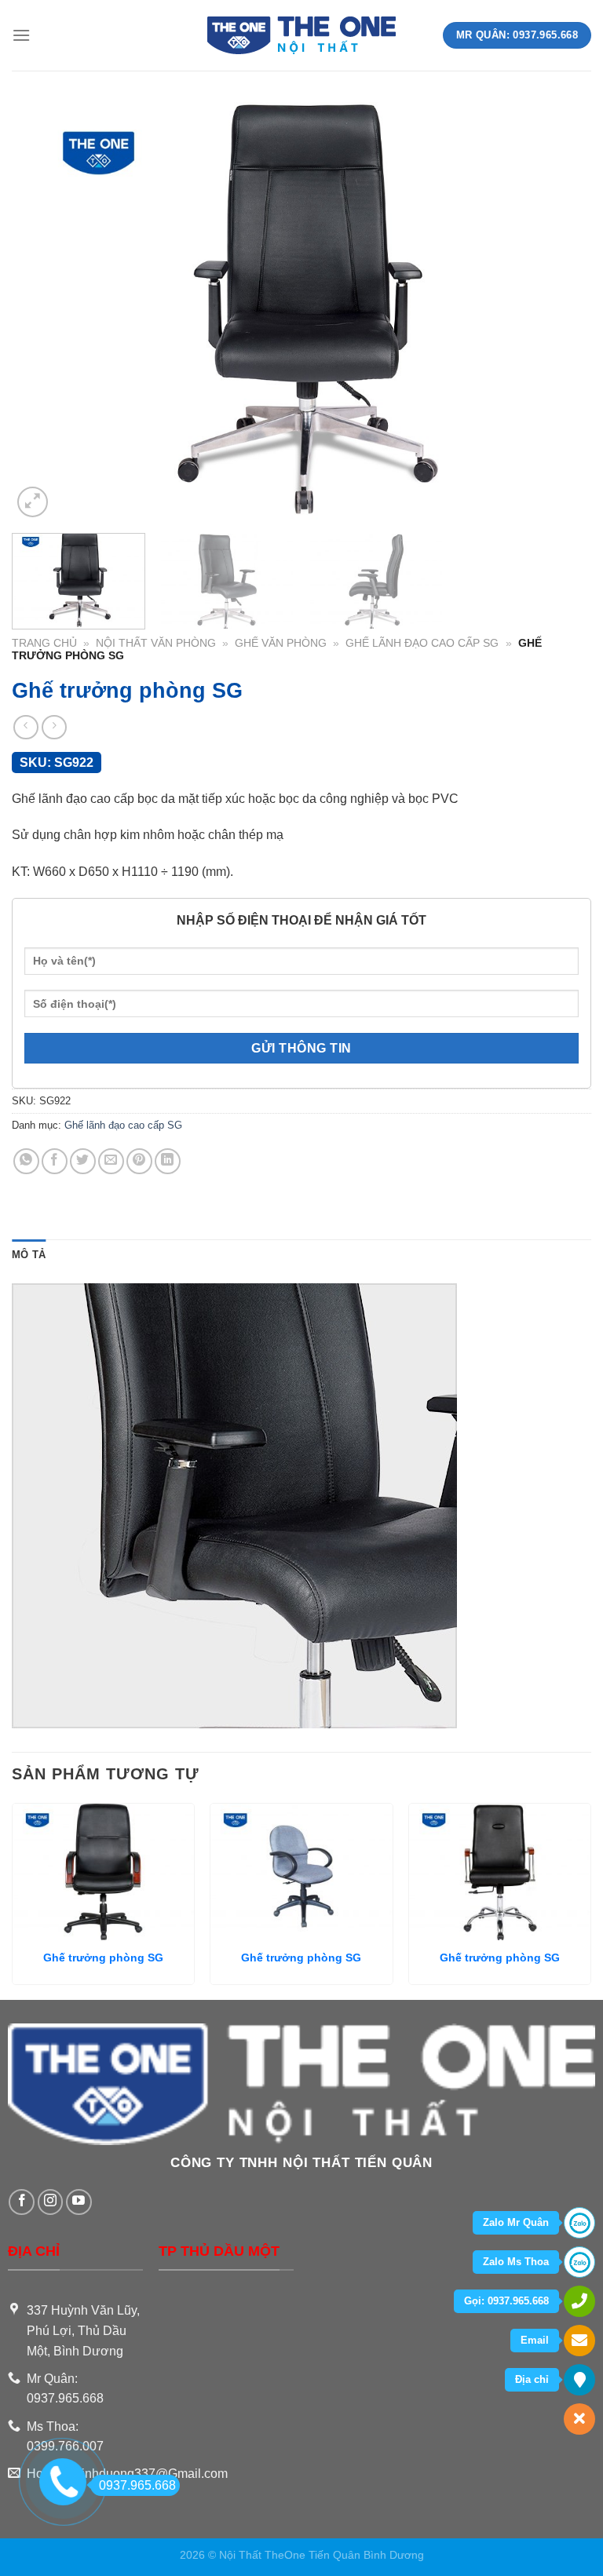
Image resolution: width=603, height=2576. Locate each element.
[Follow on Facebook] (22, 2202)
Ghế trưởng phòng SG (103, 1958)
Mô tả (29, 1255)
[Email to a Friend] (111, 1161)
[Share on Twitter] (83, 1161)
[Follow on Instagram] (51, 2202)
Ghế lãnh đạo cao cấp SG (422, 643)
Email (535, 2340)
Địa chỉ (532, 2379)
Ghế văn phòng (281, 643)
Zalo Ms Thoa (516, 2262)
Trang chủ (44, 643)
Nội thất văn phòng (156, 643)
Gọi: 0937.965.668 (506, 2301)
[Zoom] (33, 502)
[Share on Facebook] (55, 1161)
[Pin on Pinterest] (139, 1161)
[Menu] (21, 35)
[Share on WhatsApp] (26, 1161)
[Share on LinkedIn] (168, 1161)
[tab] (29, 1255)
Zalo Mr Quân (516, 2222)
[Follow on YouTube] (79, 2202)
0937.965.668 (137, 2485)
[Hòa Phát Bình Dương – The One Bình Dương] (302, 36)
